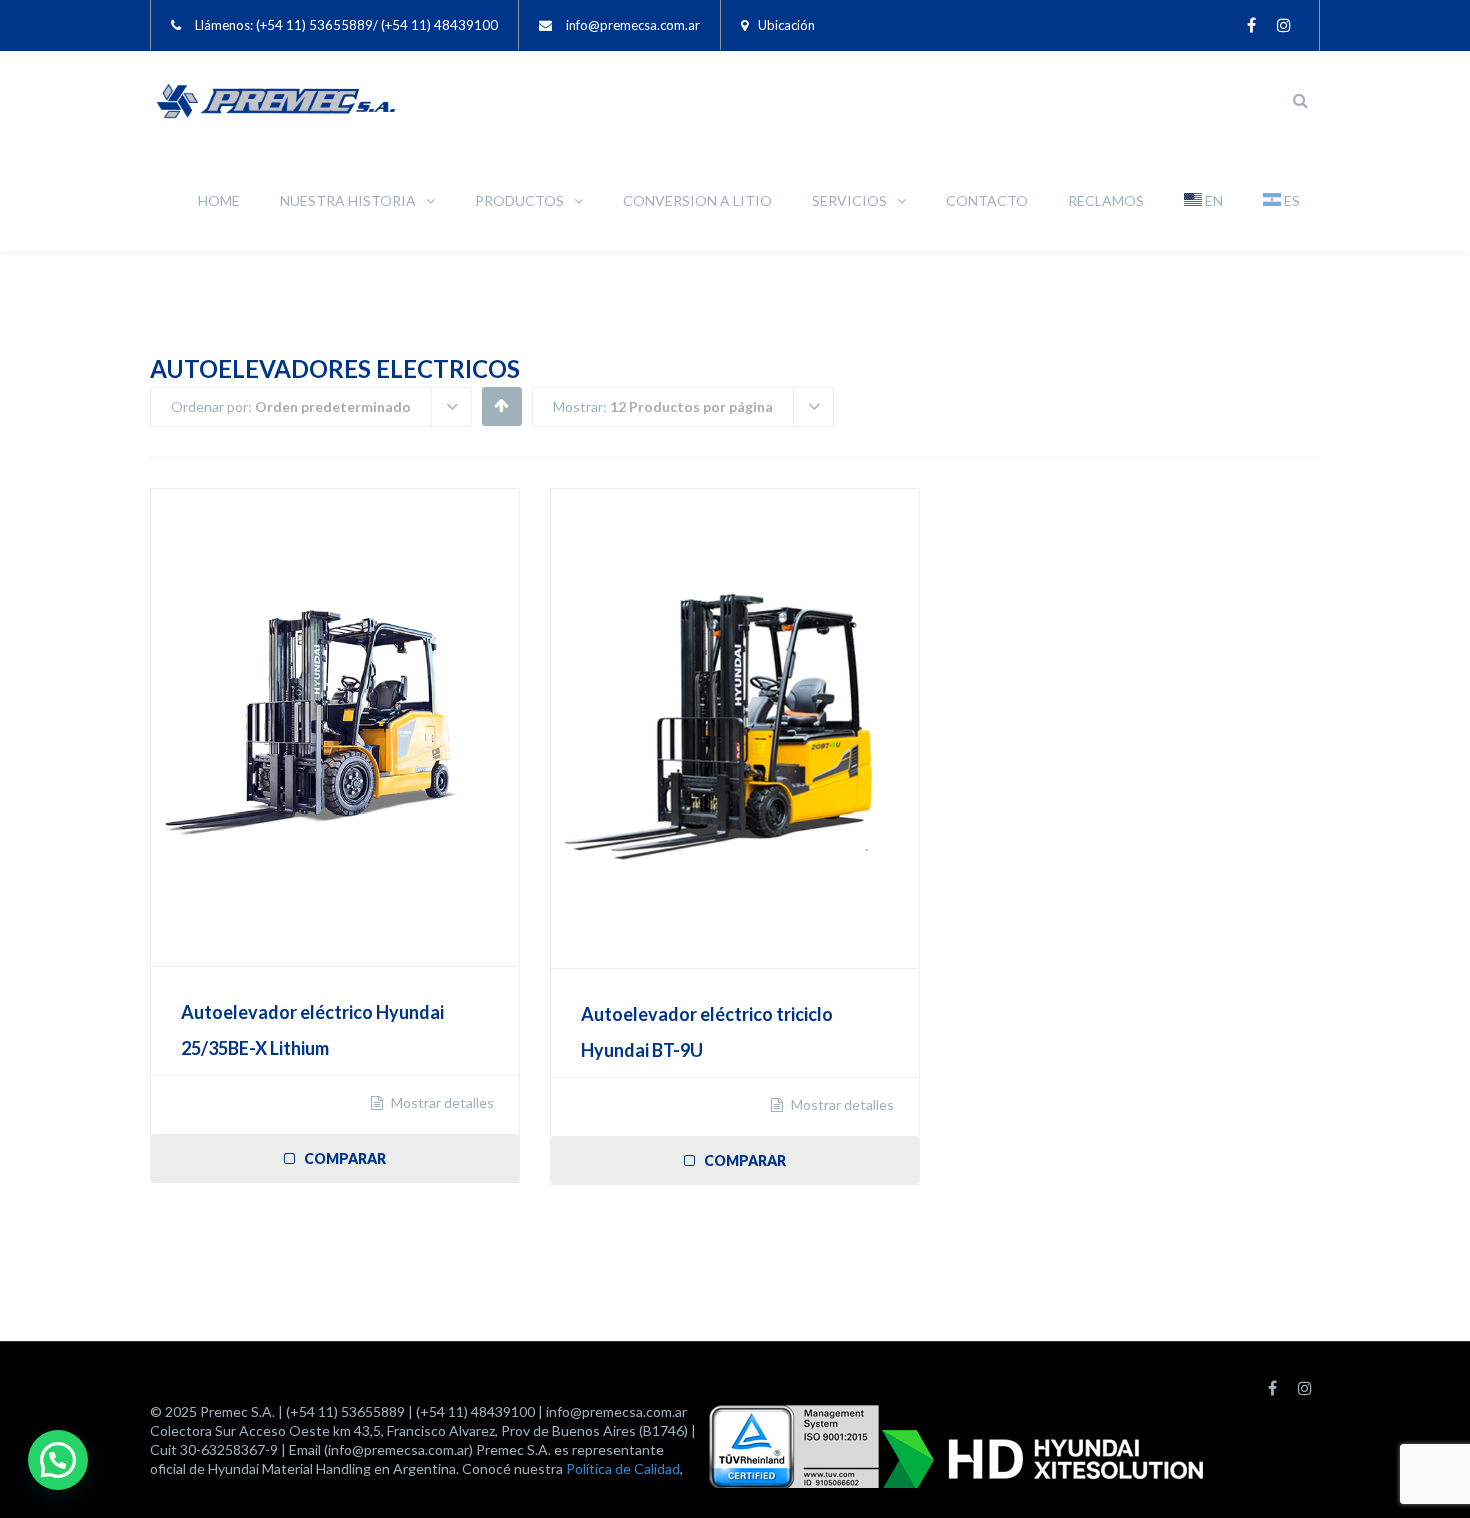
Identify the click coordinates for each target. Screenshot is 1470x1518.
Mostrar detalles (441, 1103)
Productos (519, 200)
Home (219, 200)
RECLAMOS (1106, 200)
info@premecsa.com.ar (633, 25)
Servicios (849, 200)
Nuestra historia (348, 200)
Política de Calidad (623, 1468)
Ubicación (786, 25)
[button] (58, 1460)
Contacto (987, 200)
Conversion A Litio (697, 200)
